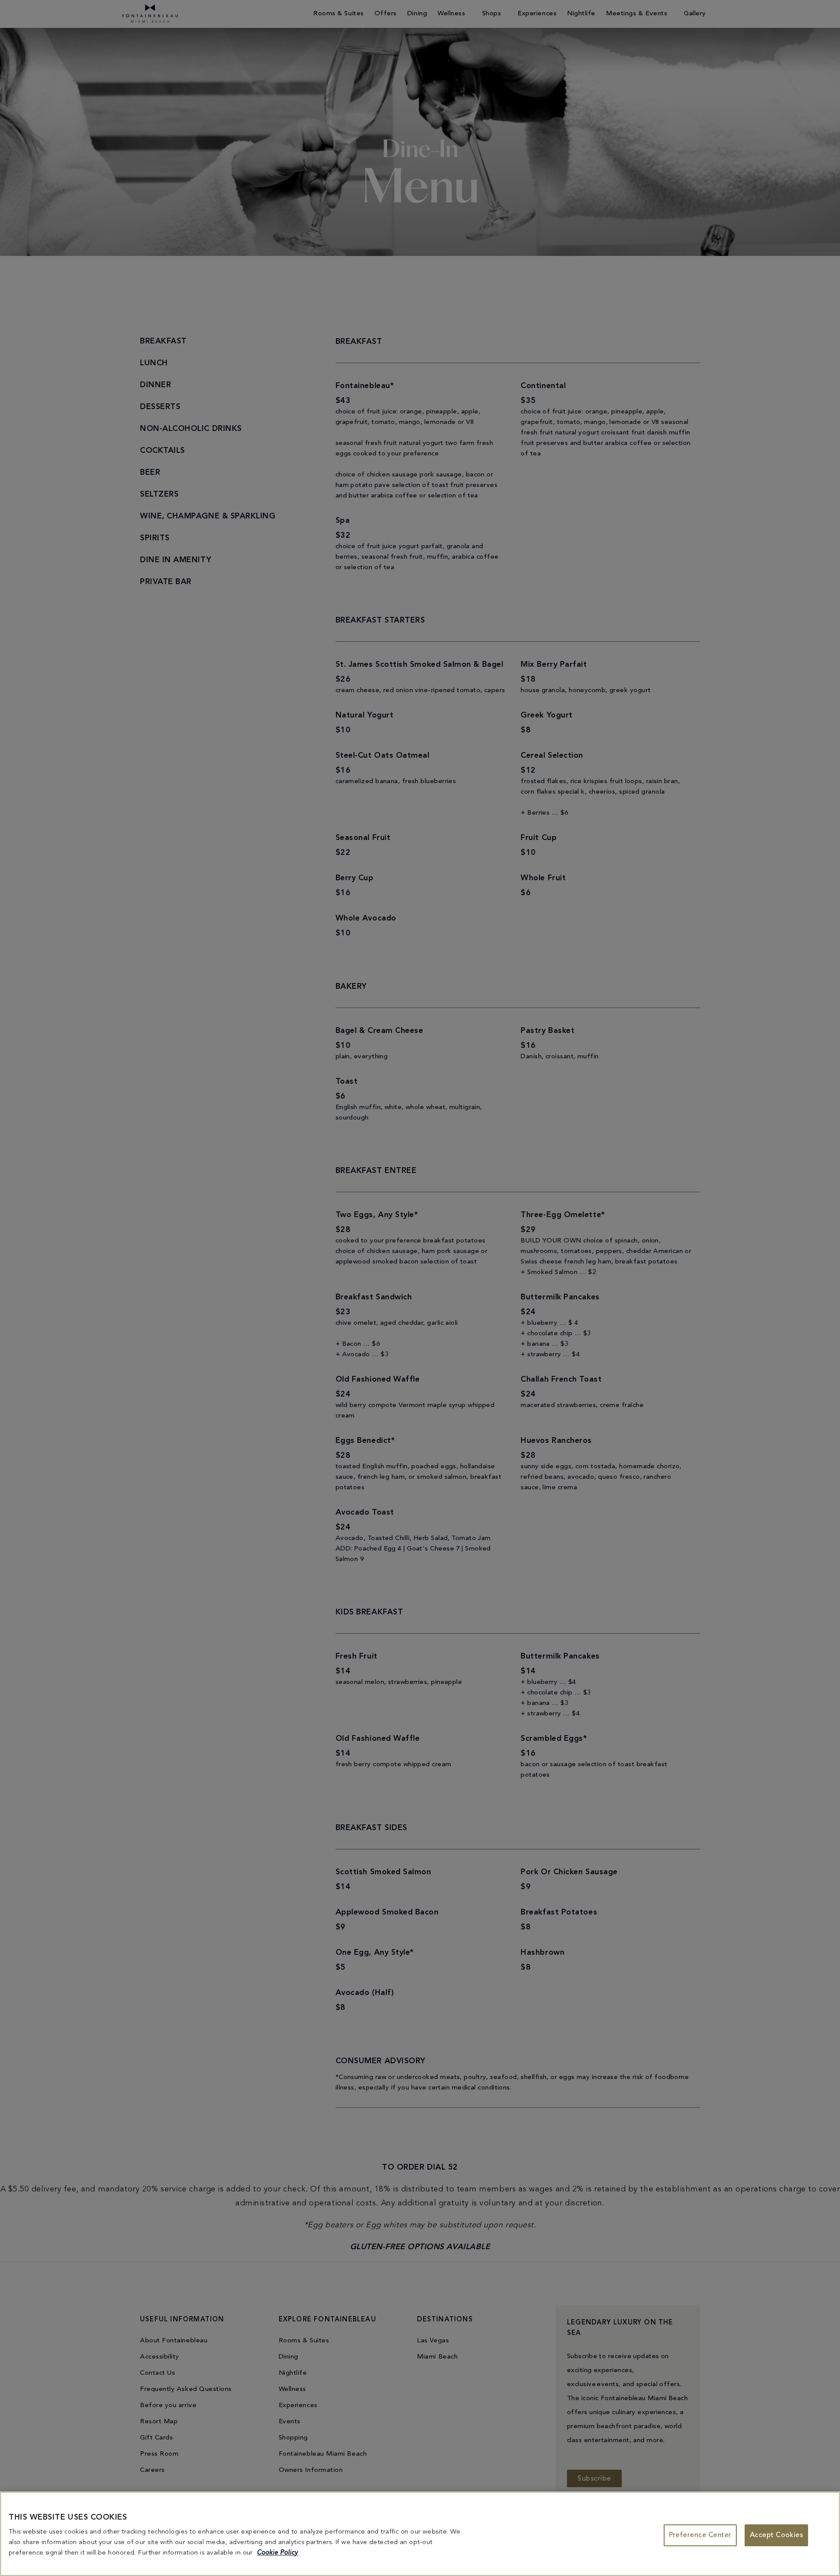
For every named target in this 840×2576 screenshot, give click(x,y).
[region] (420, 2534)
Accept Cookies (777, 2535)
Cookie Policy (277, 2553)
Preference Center (700, 2535)
